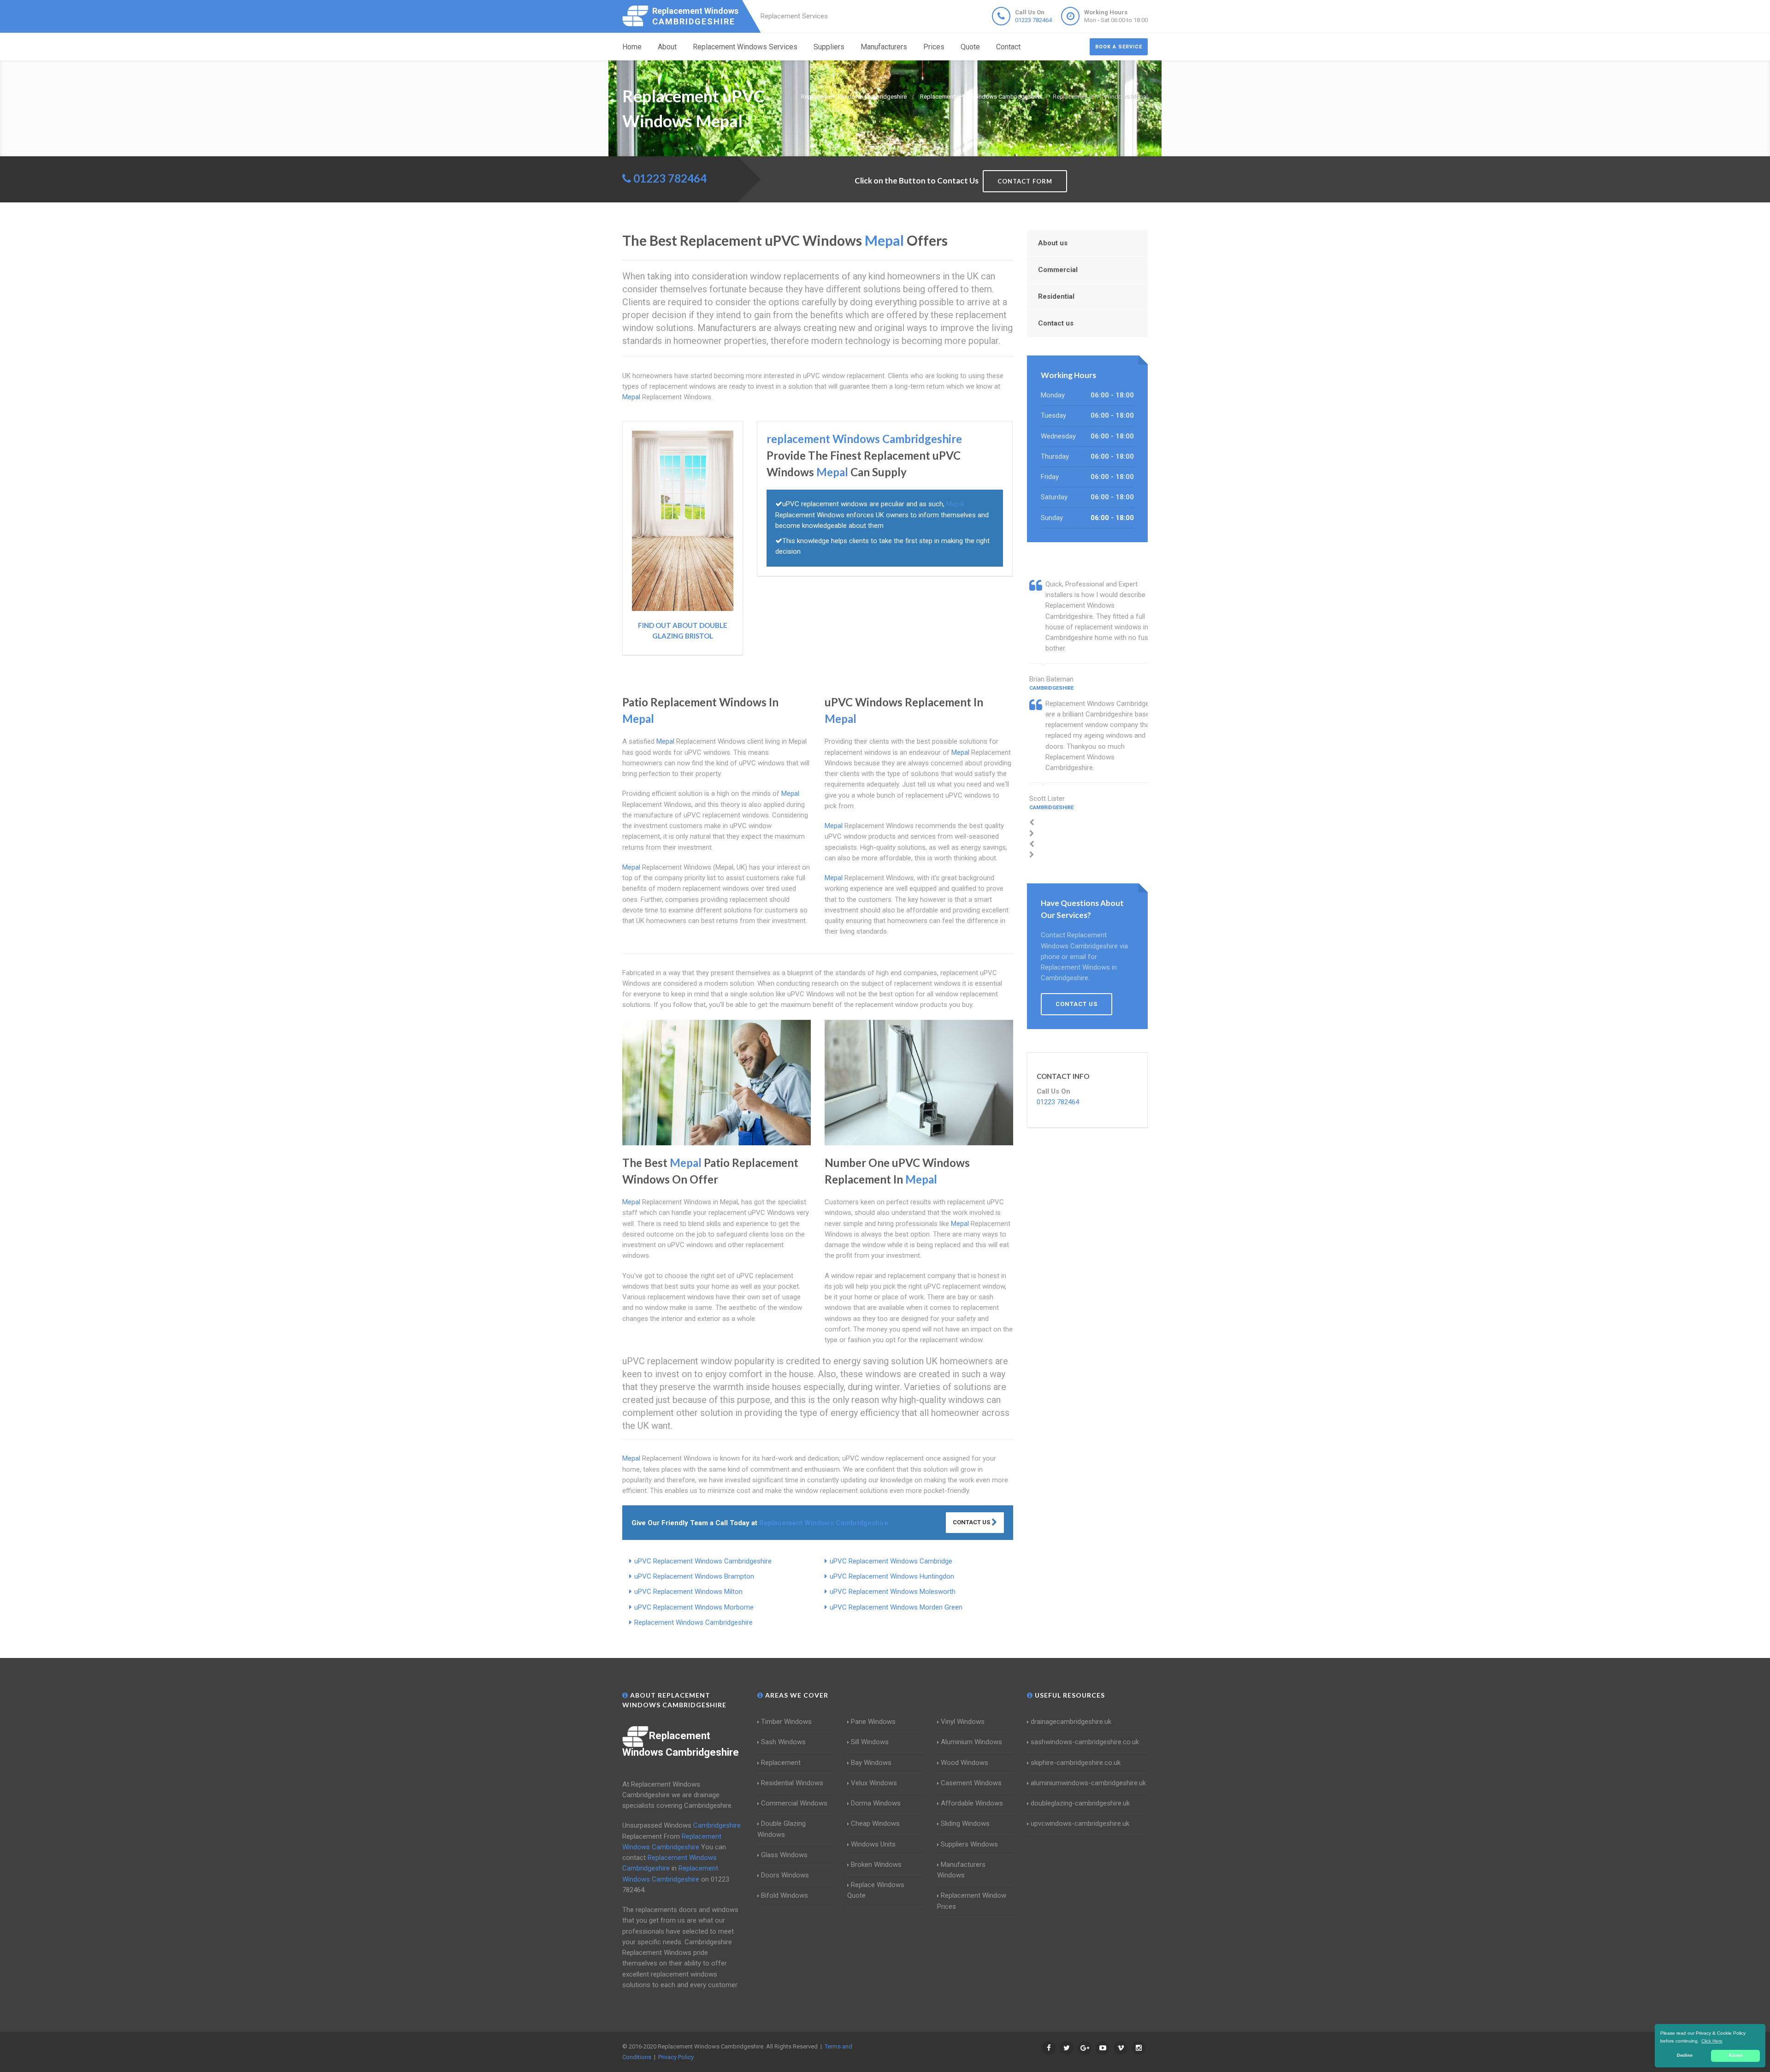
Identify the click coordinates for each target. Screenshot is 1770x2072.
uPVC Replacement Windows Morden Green (896, 1607)
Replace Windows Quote (876, 1890)
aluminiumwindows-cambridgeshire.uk (1088, 1783)
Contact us (1056, 323)
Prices (934, 47)
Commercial (1058, 270)
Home (632, 47)
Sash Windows (783, 1742)
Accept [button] (1736, 2055)
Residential (1056, 296)
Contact (1008, 47)
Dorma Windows (876, 1803)
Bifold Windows (785, 1895)
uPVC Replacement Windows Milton (688, 1592)
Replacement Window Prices (972, 1901)
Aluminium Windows (971, 1742)
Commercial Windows (794, 1803)
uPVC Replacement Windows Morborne (694, 1607)
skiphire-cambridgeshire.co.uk (1076, 1763)
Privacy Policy (676, 2057)
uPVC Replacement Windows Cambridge (891, 1561)
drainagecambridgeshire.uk (1071, 1722)
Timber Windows (786, 1722)
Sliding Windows (965, 1823)
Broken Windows (876, 1865)
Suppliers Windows (969, 1844)
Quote (970, 47)
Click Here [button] (1712, 2041)
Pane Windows (873, 1722)
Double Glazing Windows (782, 1829)
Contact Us (972, 1522)
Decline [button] (1685, 2055)
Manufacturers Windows (961, 1870)
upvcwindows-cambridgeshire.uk (1080, 1823)
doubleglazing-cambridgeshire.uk (1080, 1803)
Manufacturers (884, 47)
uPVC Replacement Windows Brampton (694, 1576)
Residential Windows (792, 1783)
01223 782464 (1033, 20)
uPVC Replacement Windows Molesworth (893, 1592)
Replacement (781, 1763)
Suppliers (829, 47)
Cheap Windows (875, 1823)
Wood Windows (965, 1763)
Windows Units (873, 1844)
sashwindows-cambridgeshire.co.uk (1085, 1742)
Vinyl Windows (963, 1722)
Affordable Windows (972, 1803)
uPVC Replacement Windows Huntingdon (892, 1576)
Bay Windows (871, 1763)
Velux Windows (874, 1783)
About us (1053, 243)
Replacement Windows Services (745, 47)
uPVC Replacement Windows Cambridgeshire (703, 1561)
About (667, 47)
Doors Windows (785, 1875)
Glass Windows (784, 1855)
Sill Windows (870, 1742)
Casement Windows (971, 1783)
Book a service (1119, 47)
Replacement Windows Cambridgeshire (693, 1622)
